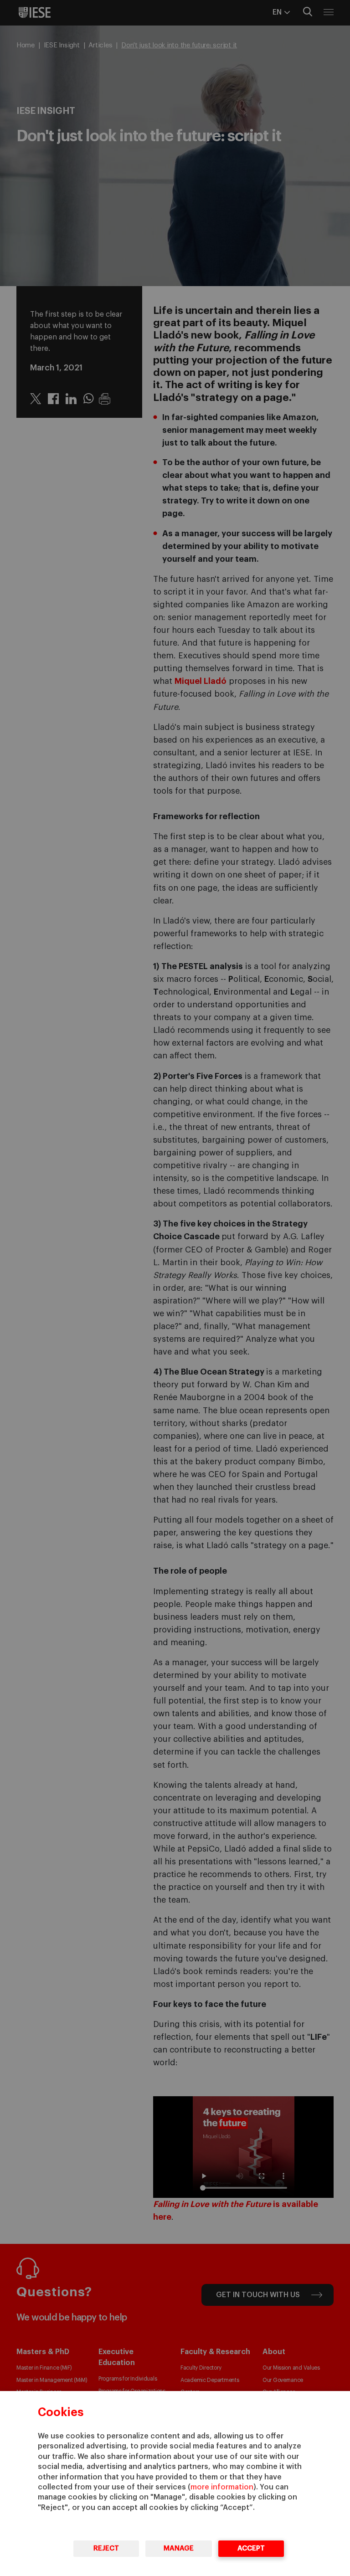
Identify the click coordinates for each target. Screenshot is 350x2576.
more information (222, 2487)
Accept (251, 2548)
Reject (106, 2548)
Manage (179, 2548)
